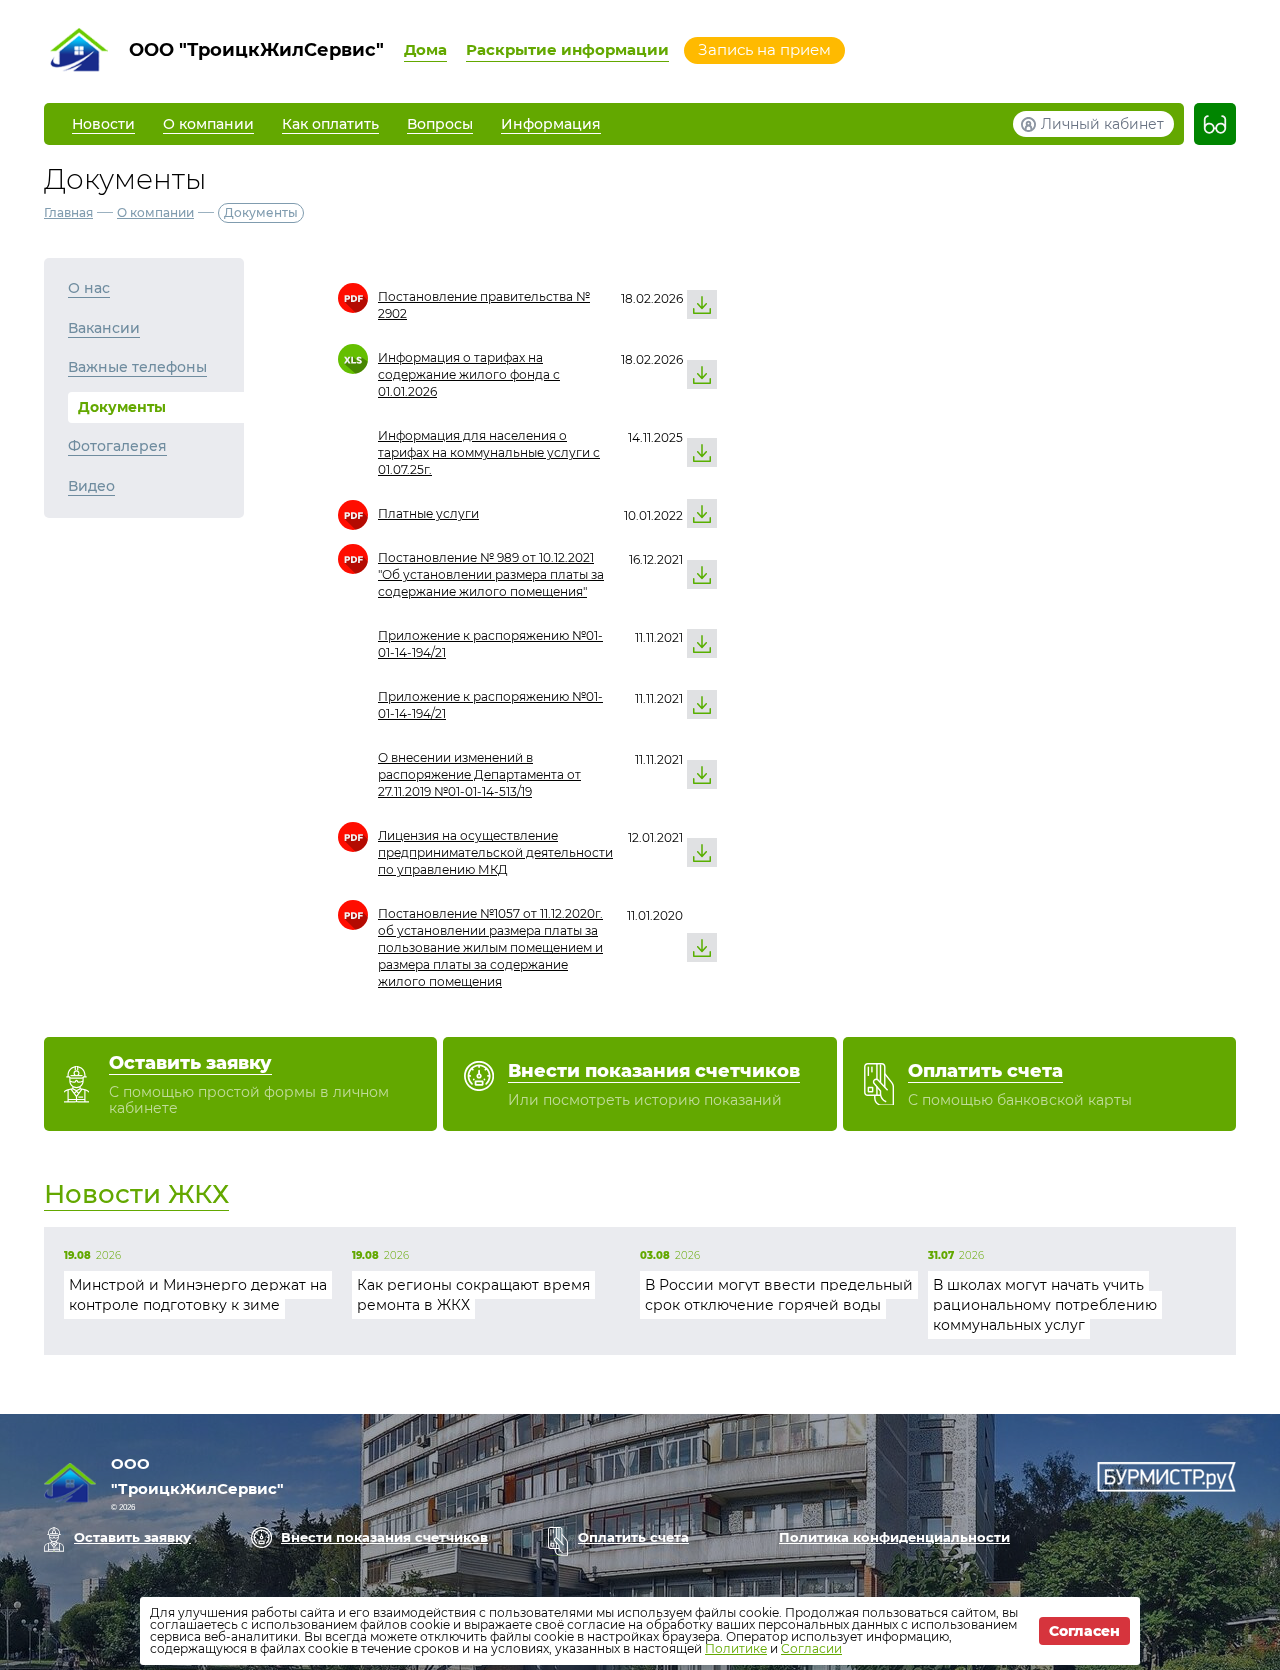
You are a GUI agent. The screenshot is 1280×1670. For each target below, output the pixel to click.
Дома (425, 49)
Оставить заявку (132, 1537)
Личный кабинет (1102, 124)
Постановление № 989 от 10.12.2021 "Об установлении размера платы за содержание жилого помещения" (491, 574)
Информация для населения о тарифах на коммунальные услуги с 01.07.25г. (489, 452)
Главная (68, 212)
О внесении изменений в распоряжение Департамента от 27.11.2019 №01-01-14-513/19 (479, 774)
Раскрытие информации (567, 49)
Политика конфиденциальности (894, 1537)
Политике (736, 1648)
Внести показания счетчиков (384, 1537)
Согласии (811, 1648)
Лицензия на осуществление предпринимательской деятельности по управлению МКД (495, 852)
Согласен (1084, 1631)
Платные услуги (428, 513)
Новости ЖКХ (136, 1194)
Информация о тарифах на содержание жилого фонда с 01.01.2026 (469, 374)
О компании (155, 212)
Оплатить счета (633, 1537)
